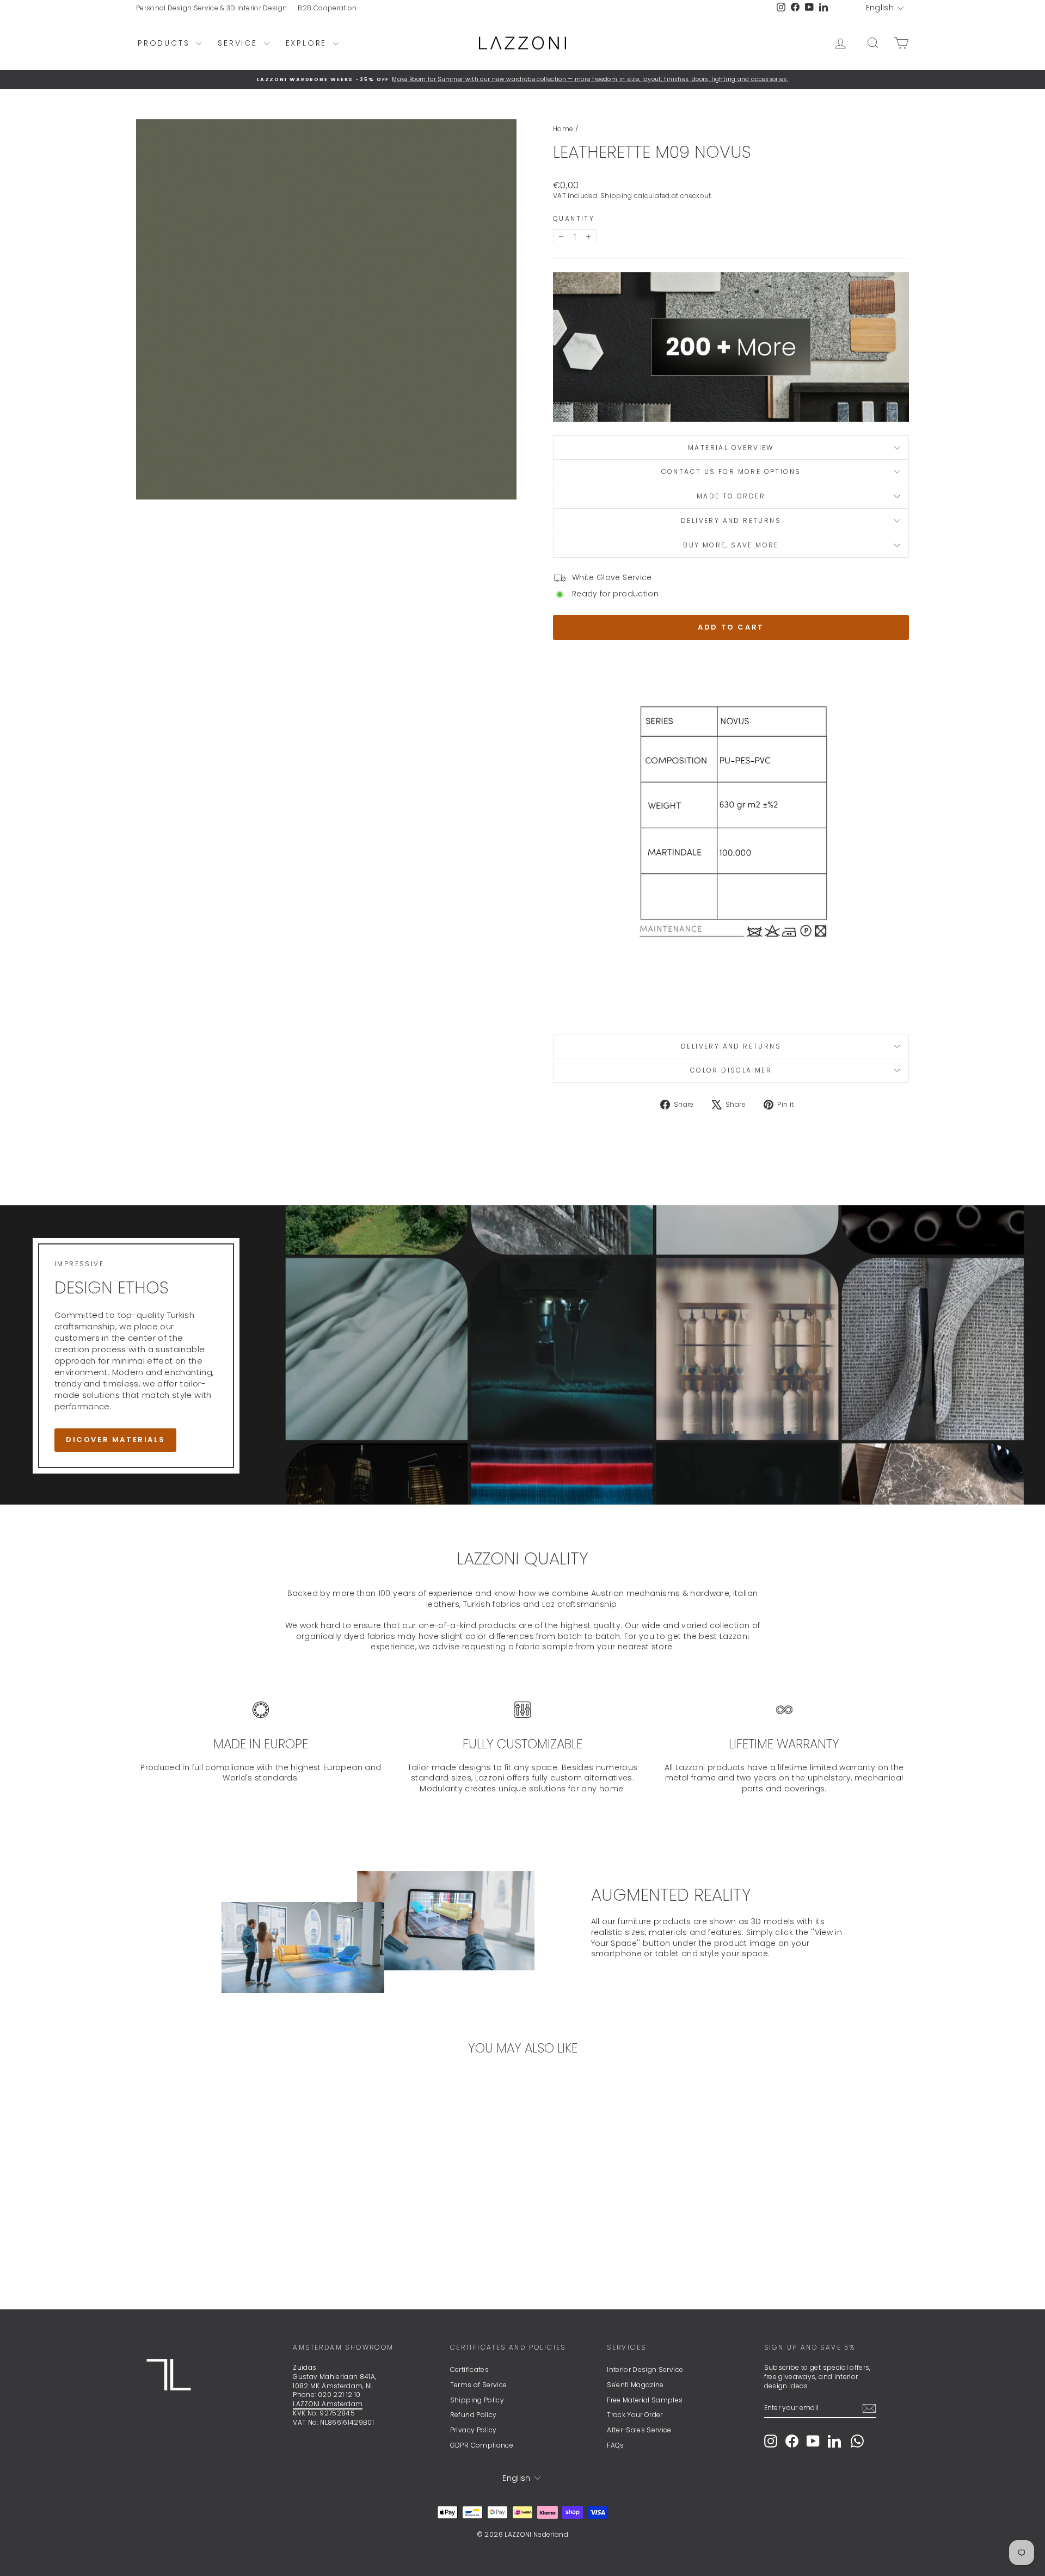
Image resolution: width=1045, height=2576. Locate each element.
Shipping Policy (477, 2400)
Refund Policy (474, 2415)
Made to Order (731, 496)
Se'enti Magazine (635, 2385)
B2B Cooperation (327, 8)
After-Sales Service (639, 2430)
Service (239, 43)
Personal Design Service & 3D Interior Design (211, 8)
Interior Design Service (645, 2369)
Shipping (616, 196)
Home (563, 129)
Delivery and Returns (731, 520)
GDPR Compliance (482, 2445)
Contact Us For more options (731, 472)
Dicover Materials (115, 1440)
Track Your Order (635, 2415)
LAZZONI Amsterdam (328, 2404)
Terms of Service (479, 2385)
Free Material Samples (645, 2400)
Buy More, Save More (731, 545)
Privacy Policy (474, 2430)
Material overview (731, 448)
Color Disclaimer (731, 1070)
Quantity (574, 219)
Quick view (228, 2213)
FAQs (615, 2445)
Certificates (469, 2369)
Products (165, 43)
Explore (308, 43)
